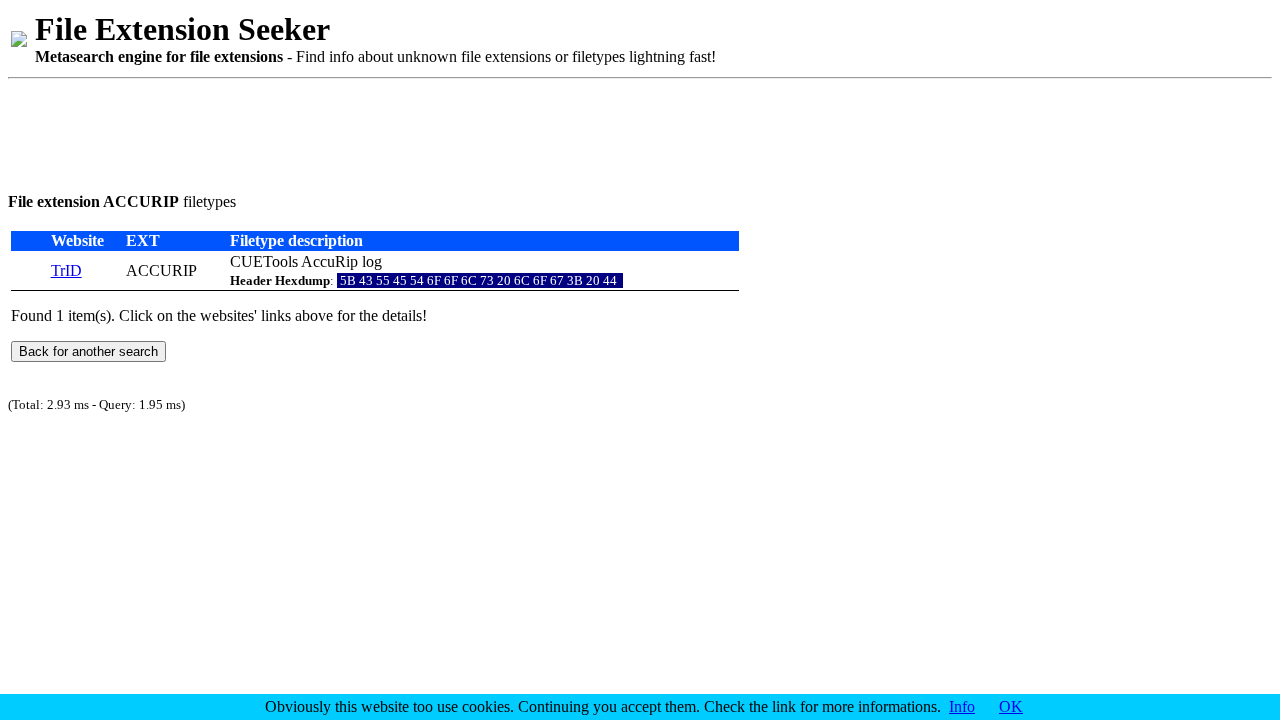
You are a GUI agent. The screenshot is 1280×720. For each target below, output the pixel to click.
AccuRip (329, 261)
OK (1011, 706)
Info (962, 706)
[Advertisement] (372, 132)
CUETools (264, 261)
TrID (66, 270)
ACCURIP (161, 270)
